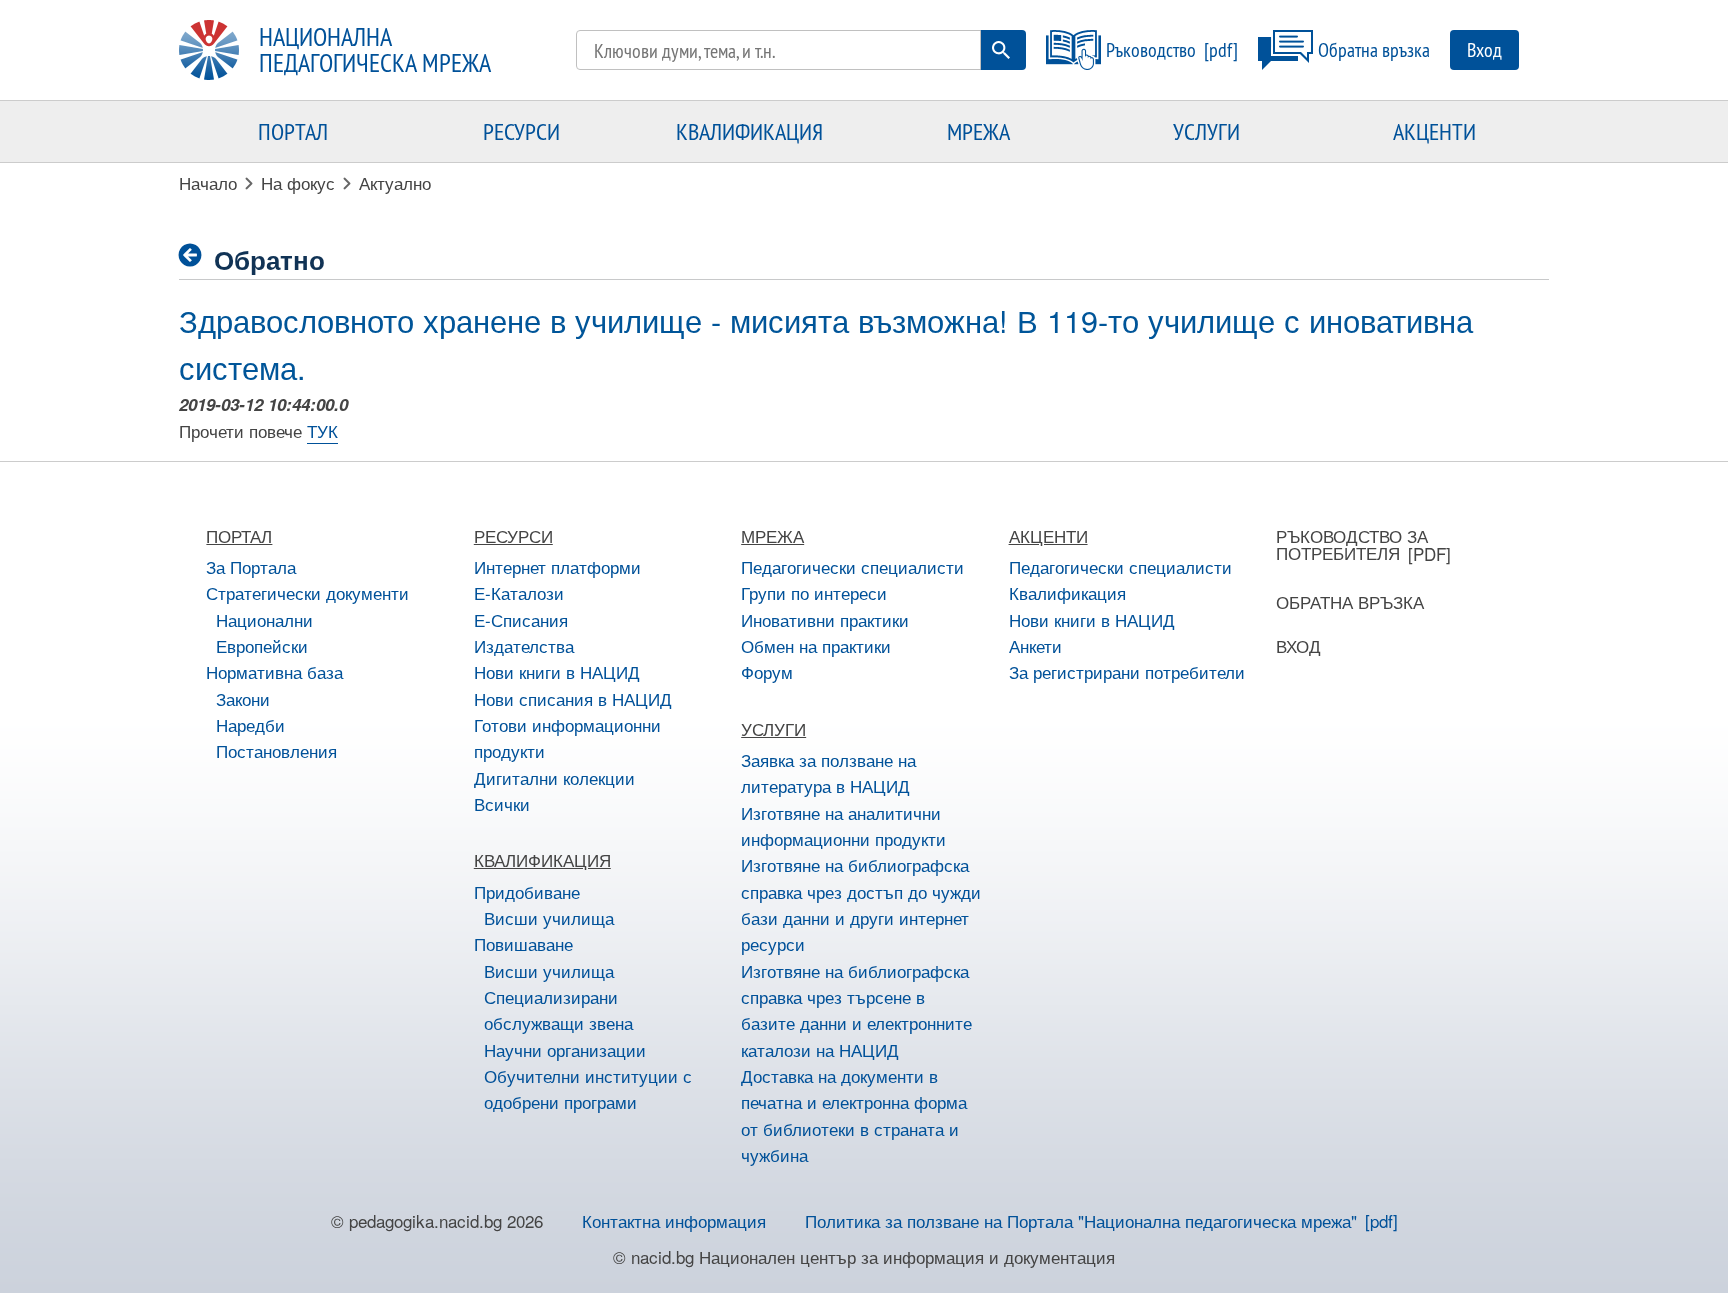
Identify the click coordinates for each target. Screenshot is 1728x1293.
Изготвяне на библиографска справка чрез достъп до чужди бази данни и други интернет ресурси (861, 904)
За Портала (251, 566)
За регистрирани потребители (1127, 671)
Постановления (276, 750)
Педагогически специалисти (852, 566)
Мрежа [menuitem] (978, 131)
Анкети (1035, 645)
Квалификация (1067, 592)
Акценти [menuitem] (1434, 131)
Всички (502, 803)
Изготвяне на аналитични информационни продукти (843, 825)
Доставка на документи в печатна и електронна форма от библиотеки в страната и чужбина (854, 1115)
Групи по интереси (814, 592)
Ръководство (1151, 49)
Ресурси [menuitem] (521, 131)
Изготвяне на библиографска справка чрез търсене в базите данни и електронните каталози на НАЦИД (856, 1010)
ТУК (322, 430)
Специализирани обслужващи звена (558, 1009)
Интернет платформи (557, 566)
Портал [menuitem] (293, 131)
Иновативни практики (825, 619)
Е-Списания (521, 619)
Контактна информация (674, 1220)
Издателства (524, 645)
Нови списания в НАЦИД (573, 698)
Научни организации (565, 1049)
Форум (767, 671)
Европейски (262, 645)
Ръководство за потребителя (1352, 544)
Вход (1484, 49)
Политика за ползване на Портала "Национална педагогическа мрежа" (1081, 1220)
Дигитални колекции (554, 777)
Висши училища (549, 917)
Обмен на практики (816, 645)
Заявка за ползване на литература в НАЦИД (828, 772)
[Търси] (1001, 50)
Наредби (250, 724)
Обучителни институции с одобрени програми (588, 1088)
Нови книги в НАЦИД (557, 671)
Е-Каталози (519, 592)
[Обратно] (196, 255)
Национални (264, 619)
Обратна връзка (1374, 49)
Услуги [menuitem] (1206, 131)
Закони (243, 698)
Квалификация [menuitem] (749, 131)
